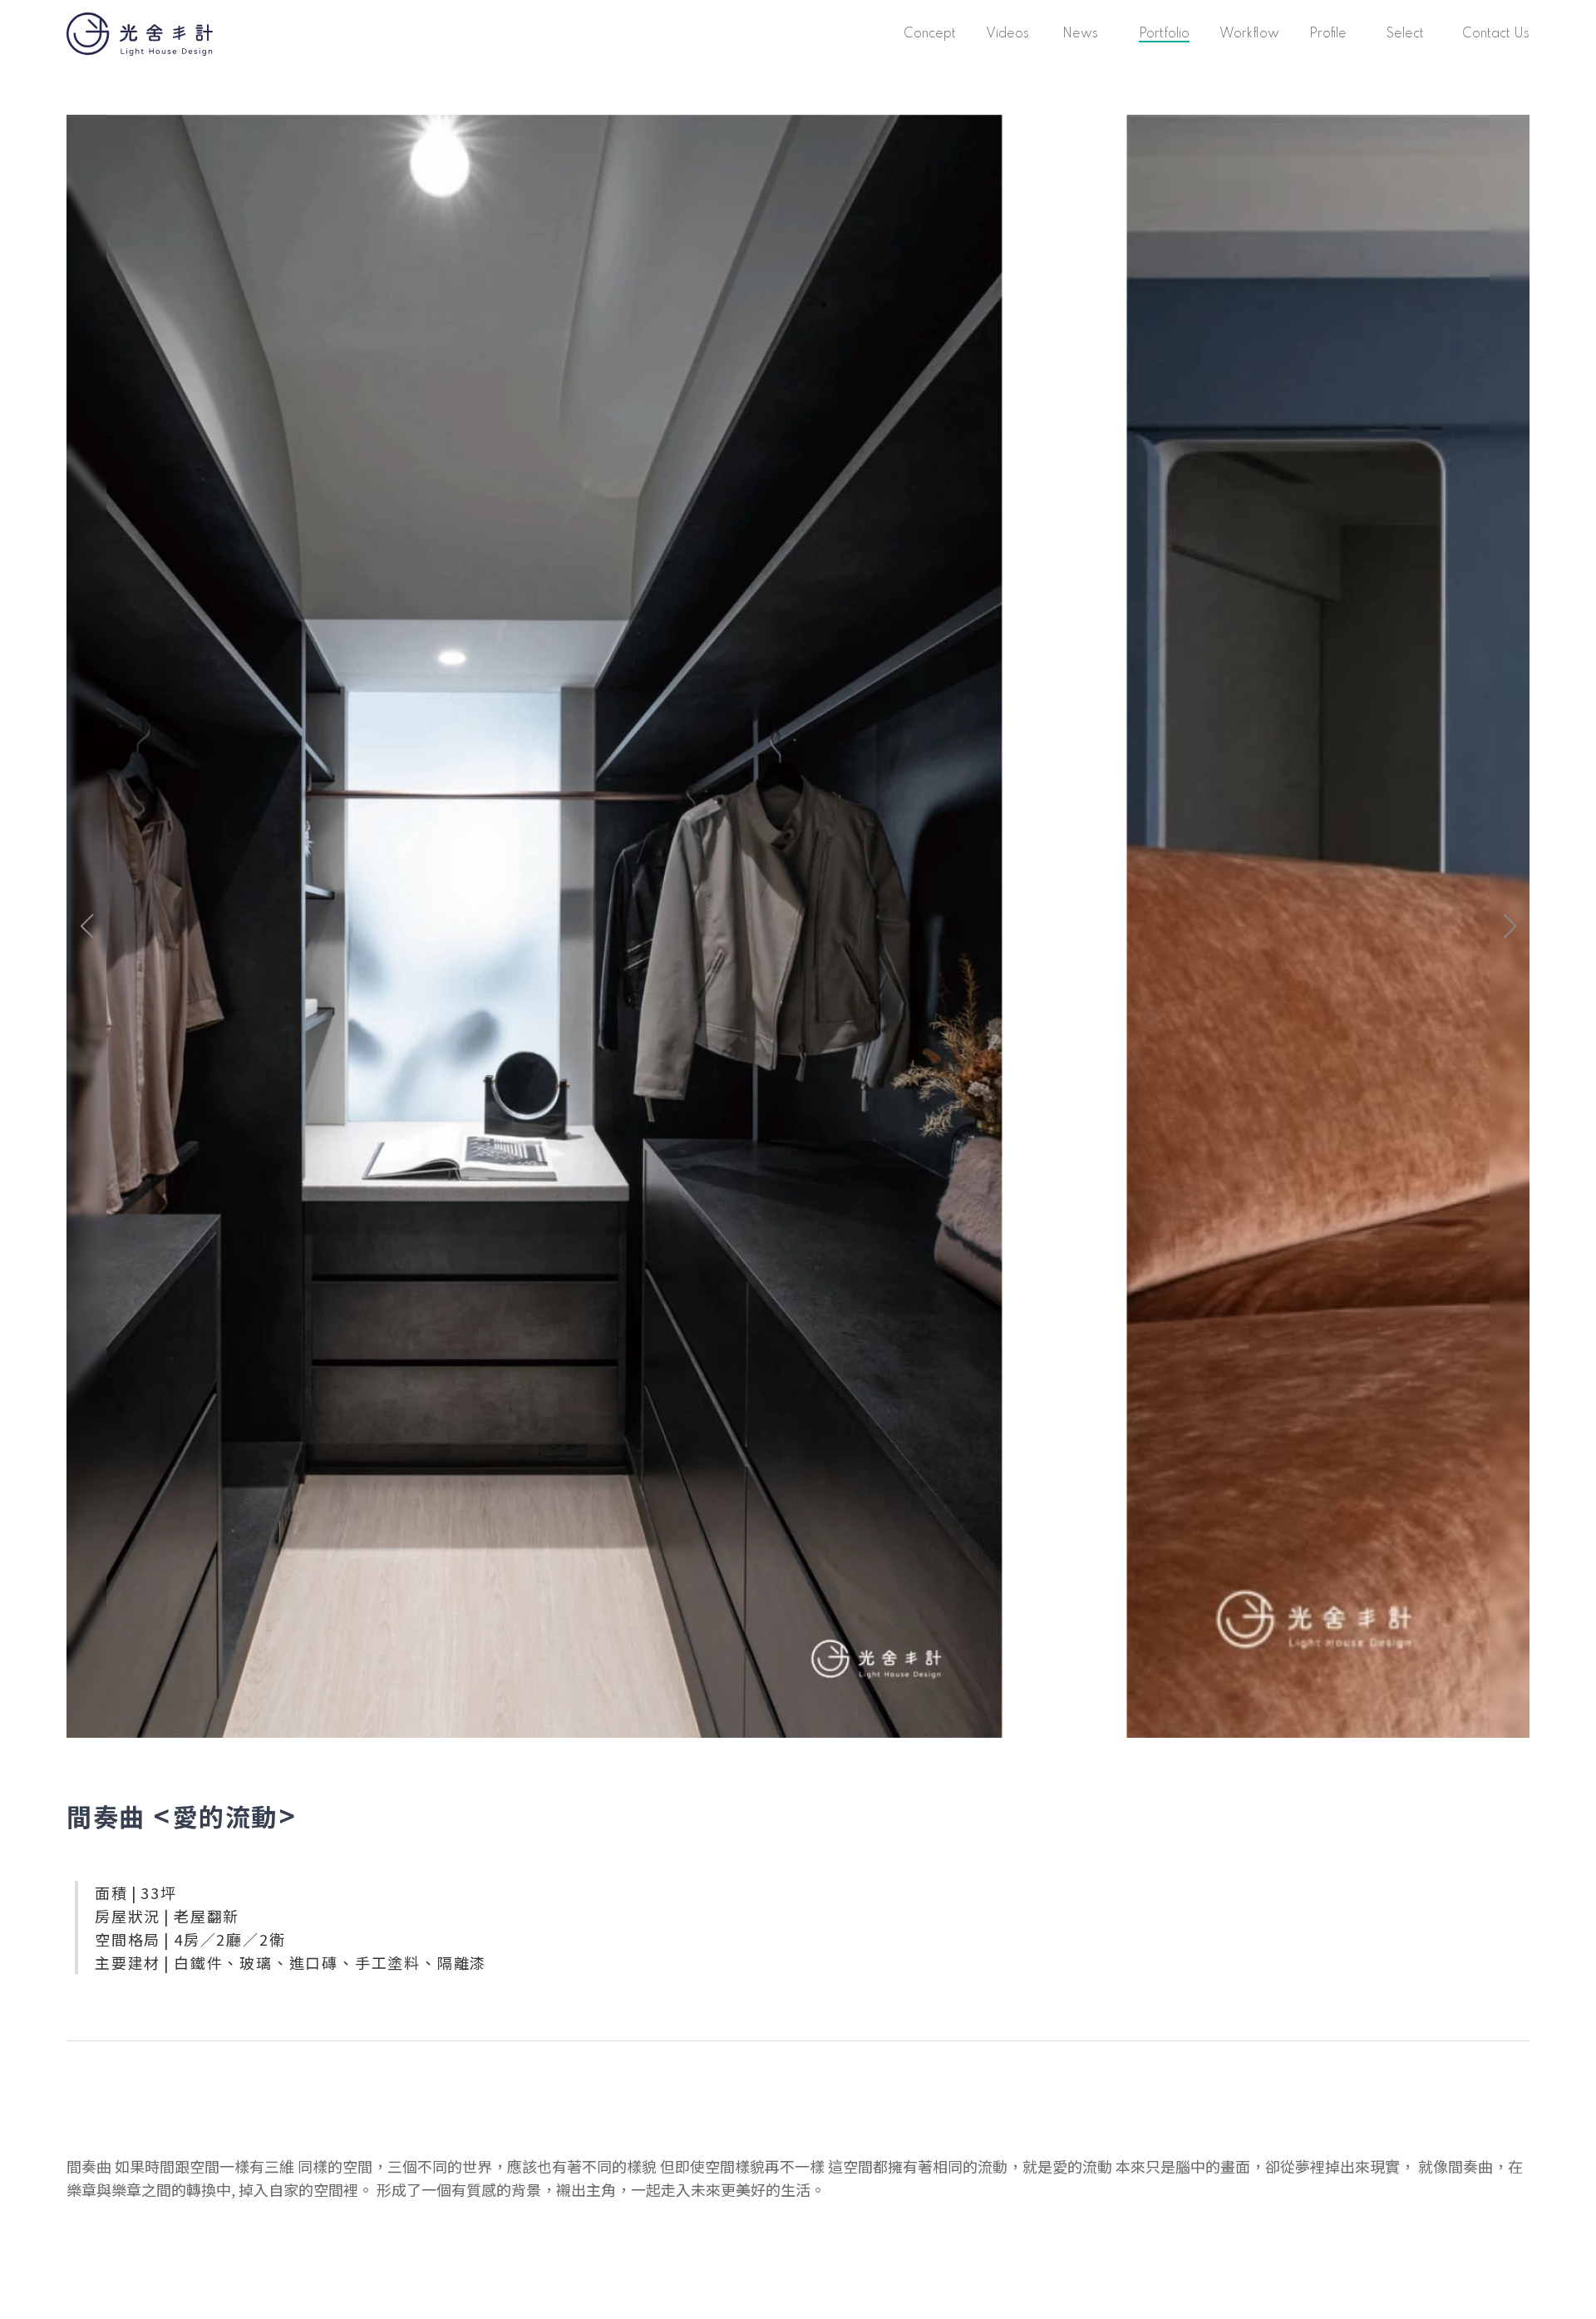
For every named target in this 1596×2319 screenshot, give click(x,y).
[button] (1510, 926)
